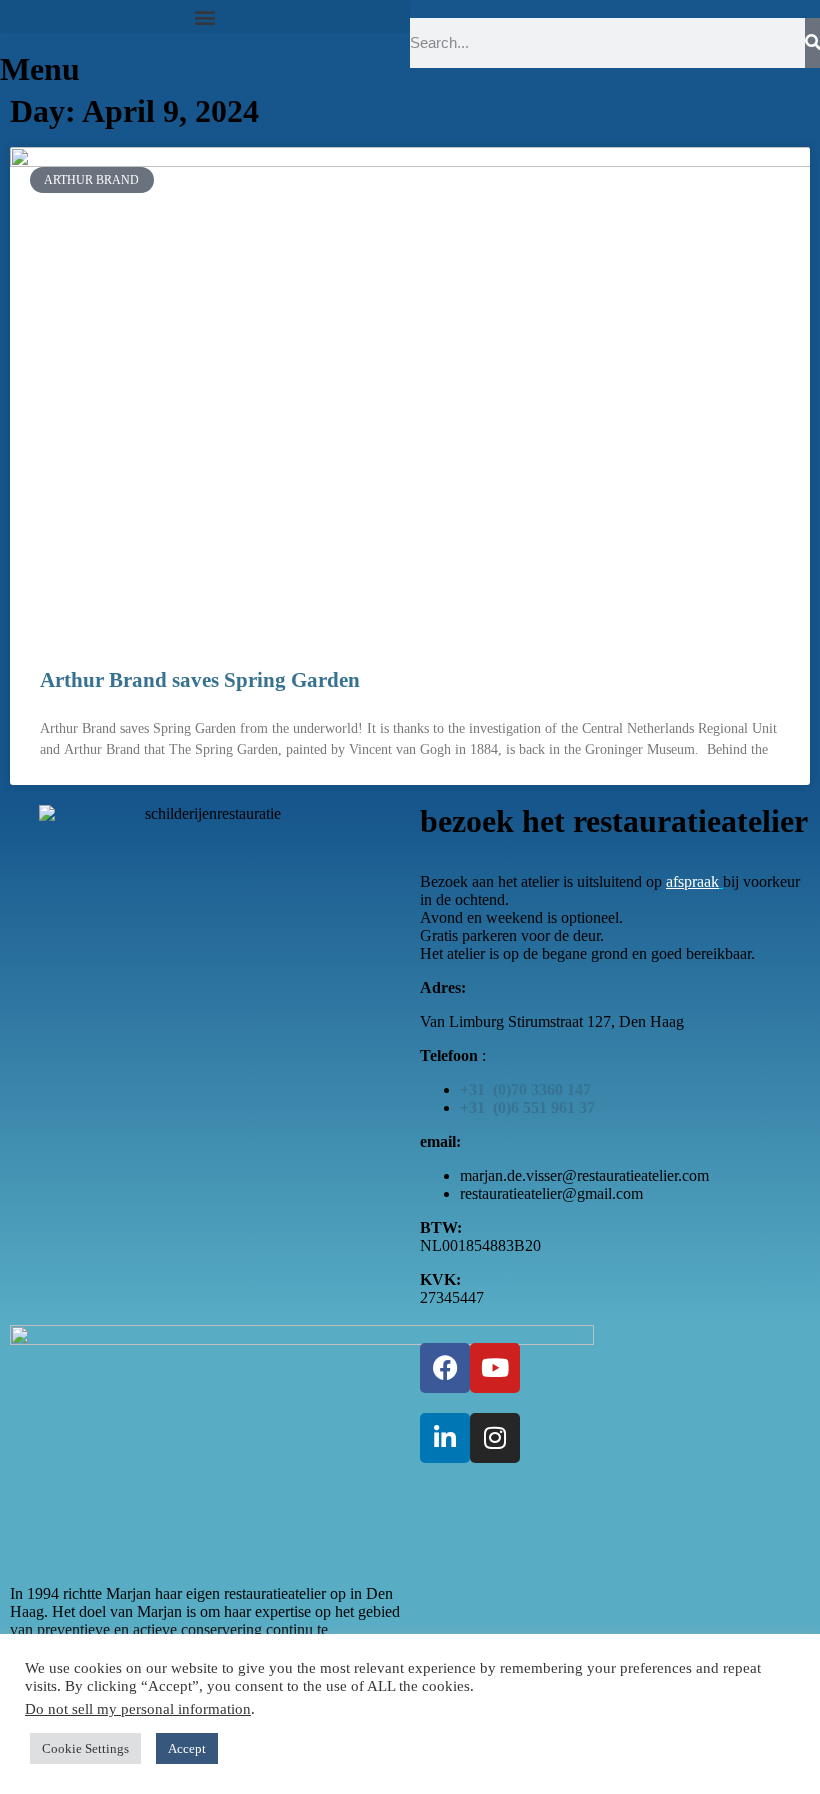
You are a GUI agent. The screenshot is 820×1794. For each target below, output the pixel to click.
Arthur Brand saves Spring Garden (200, 680)
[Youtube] (495, 1368)
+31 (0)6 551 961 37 (527, 1107)
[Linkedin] (445, 1438)
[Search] (812, 43)
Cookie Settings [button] (85, 1748)
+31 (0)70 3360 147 (525, 1089)
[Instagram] (495, 1438)
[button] (205, 16)
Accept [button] (187, 1748)
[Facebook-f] (445, 1368)
